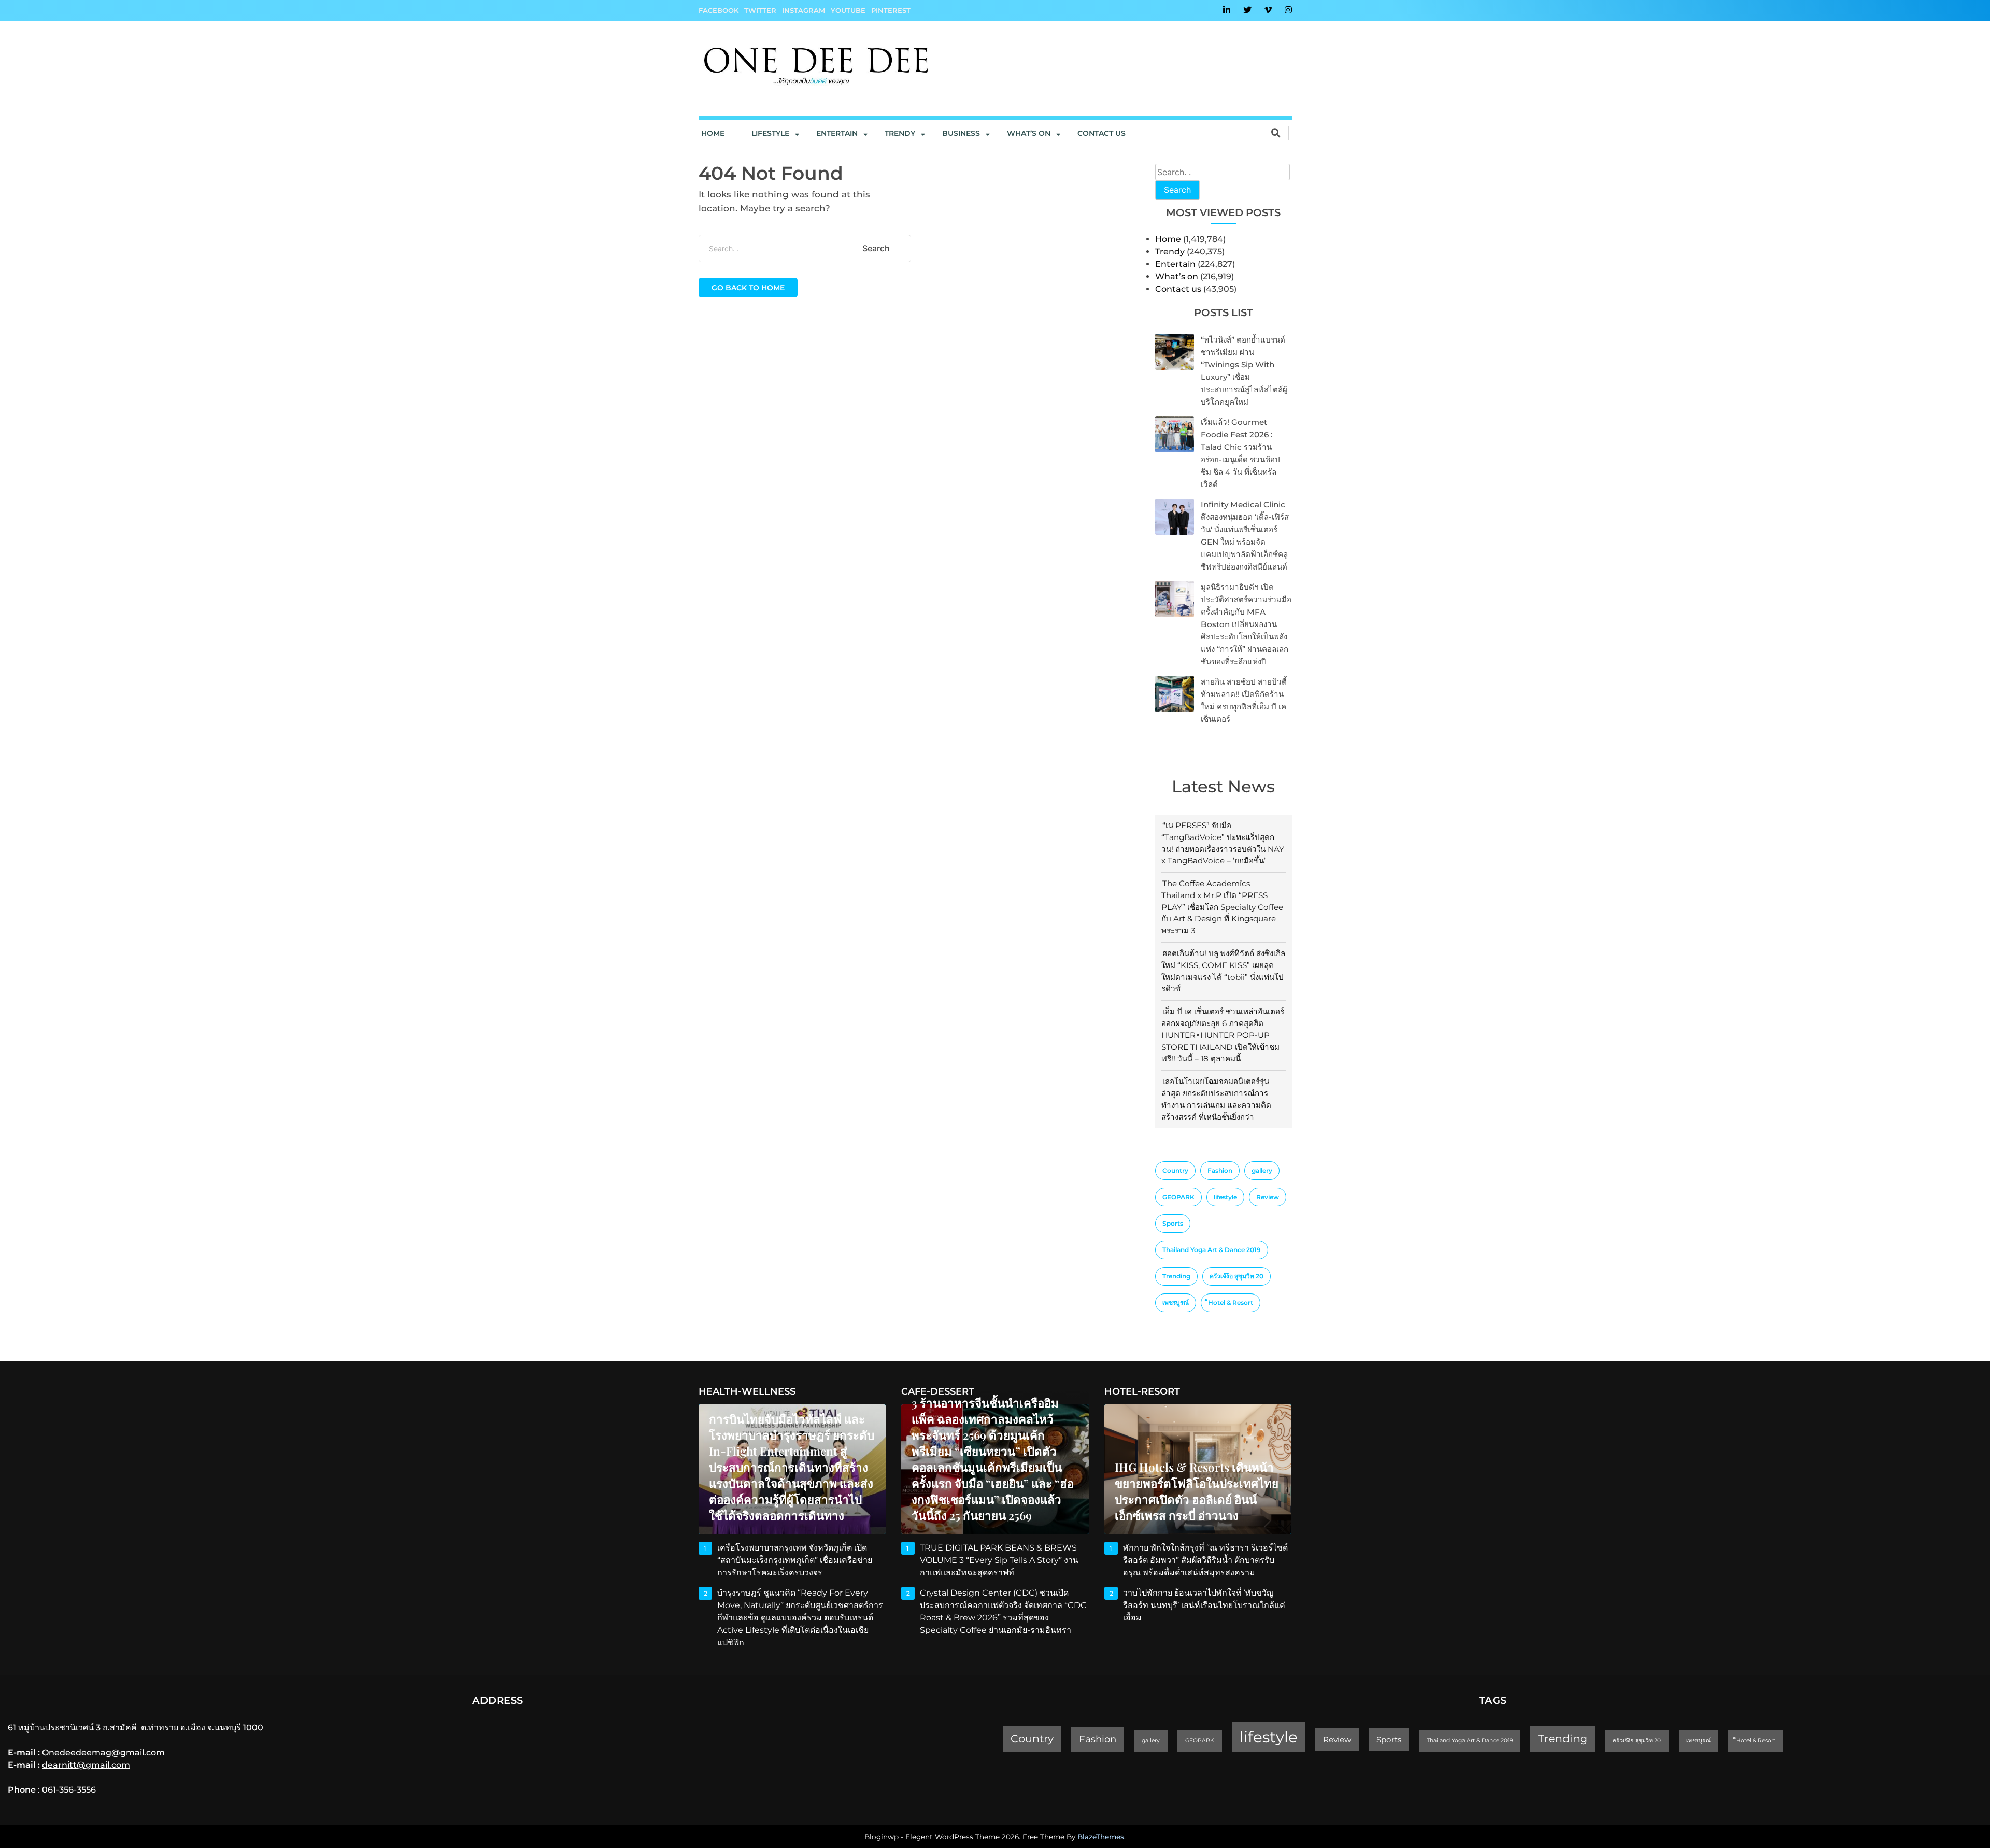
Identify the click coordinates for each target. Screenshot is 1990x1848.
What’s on (1177, 276)
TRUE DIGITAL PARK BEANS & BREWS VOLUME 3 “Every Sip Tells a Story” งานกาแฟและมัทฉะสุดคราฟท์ (999, 1560)
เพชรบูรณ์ (1176, 1303)
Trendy (900, 133)
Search (1177, 190)
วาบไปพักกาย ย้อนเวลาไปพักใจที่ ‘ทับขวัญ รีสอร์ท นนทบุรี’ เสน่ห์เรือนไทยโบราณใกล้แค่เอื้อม (1204, 1605)
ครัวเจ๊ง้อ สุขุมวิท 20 (1236, 1276)
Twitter (760, 10)
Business (961, 133)
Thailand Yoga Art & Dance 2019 (1212, 1250)
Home (713, 133)
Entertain (837, 133)
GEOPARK (1178, 1197)
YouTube (848, 10)
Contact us (1101, 133)
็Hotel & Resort (1231, 1303)
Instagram (804, 10)
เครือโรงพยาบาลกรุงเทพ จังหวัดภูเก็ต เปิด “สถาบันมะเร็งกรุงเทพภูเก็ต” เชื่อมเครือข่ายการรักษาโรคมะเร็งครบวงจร (795, 1560)
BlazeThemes (1101, 1837)
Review (1268, 1197)
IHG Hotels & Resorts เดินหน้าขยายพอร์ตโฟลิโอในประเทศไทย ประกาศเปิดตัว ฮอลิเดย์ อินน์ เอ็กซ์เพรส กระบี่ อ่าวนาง (1197, 1491)
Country (1175, 1170)
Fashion (1220, 1170)
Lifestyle (770, 133)
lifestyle (1225, 1197)
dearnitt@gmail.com (86, 1765)
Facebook (719, 10)
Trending (1176, 1276)
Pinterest (891, 10)
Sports (1173, 1223)
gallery (1262, 1170)
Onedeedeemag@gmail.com (103, 1752)
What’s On (1029, 133)
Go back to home (748, 288)
